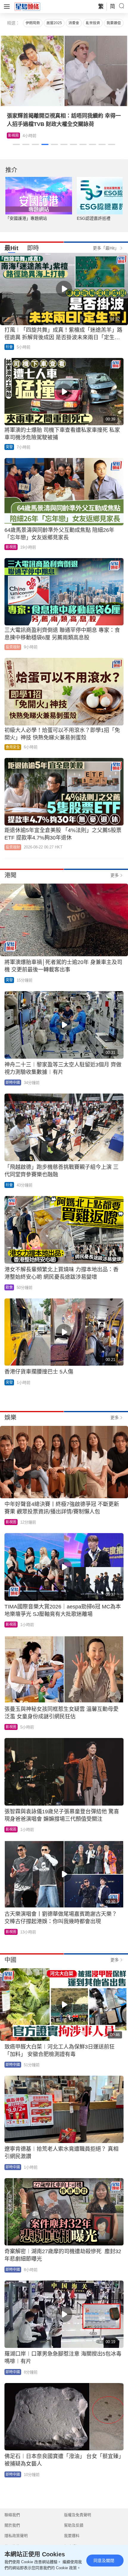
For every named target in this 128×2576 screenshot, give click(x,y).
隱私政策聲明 (16, 2536)
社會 (9, 347)
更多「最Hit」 (106, 248)
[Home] (27, 6)
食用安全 (13, 747)
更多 (115, 875)
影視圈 (13, 136)
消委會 (74, 23)
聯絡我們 (12, 2515)
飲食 (9, 1287)
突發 (9, 447)
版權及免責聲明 (78, 2515)
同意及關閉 (104, 2561)
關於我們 (12, 2525)
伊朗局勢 (33, 23)
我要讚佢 (114, 23)
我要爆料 (72, 2536)
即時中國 (13, 1083)
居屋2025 (54, 23)
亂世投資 (93, 23)
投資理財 (13, 647)
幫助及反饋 (74, 2525)
